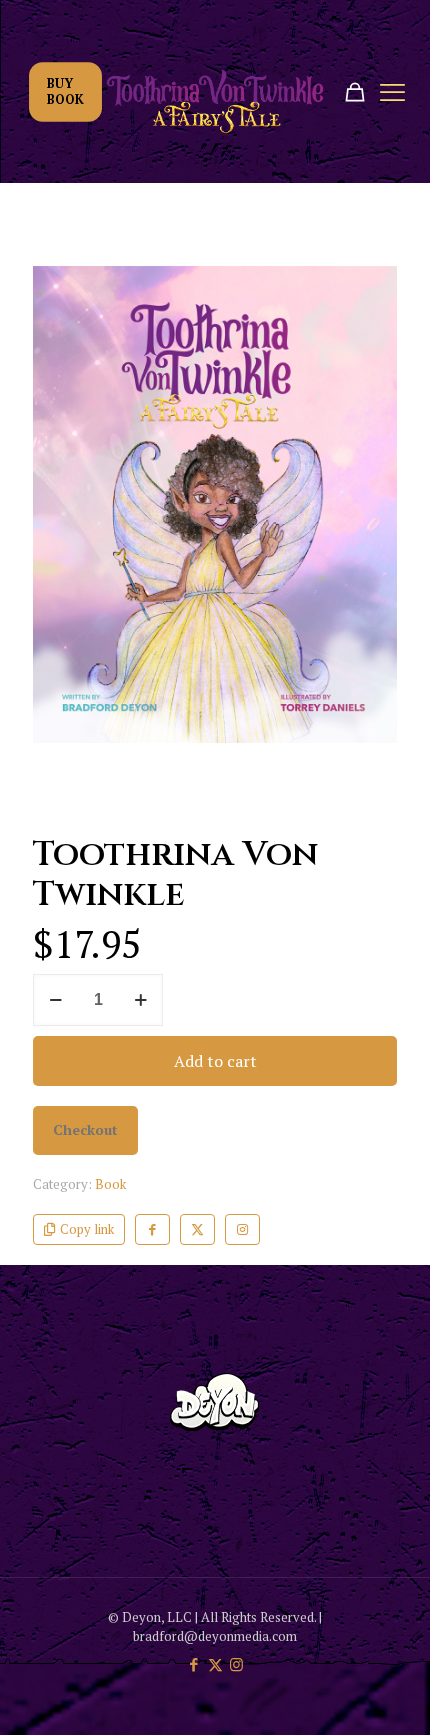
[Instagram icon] (236, 1664)
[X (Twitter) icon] (215, 1664)
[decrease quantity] (55, 1000)
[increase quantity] (140, 1000)
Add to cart (215, 1061)
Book (110, 1184)
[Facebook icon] (194, 1664)
